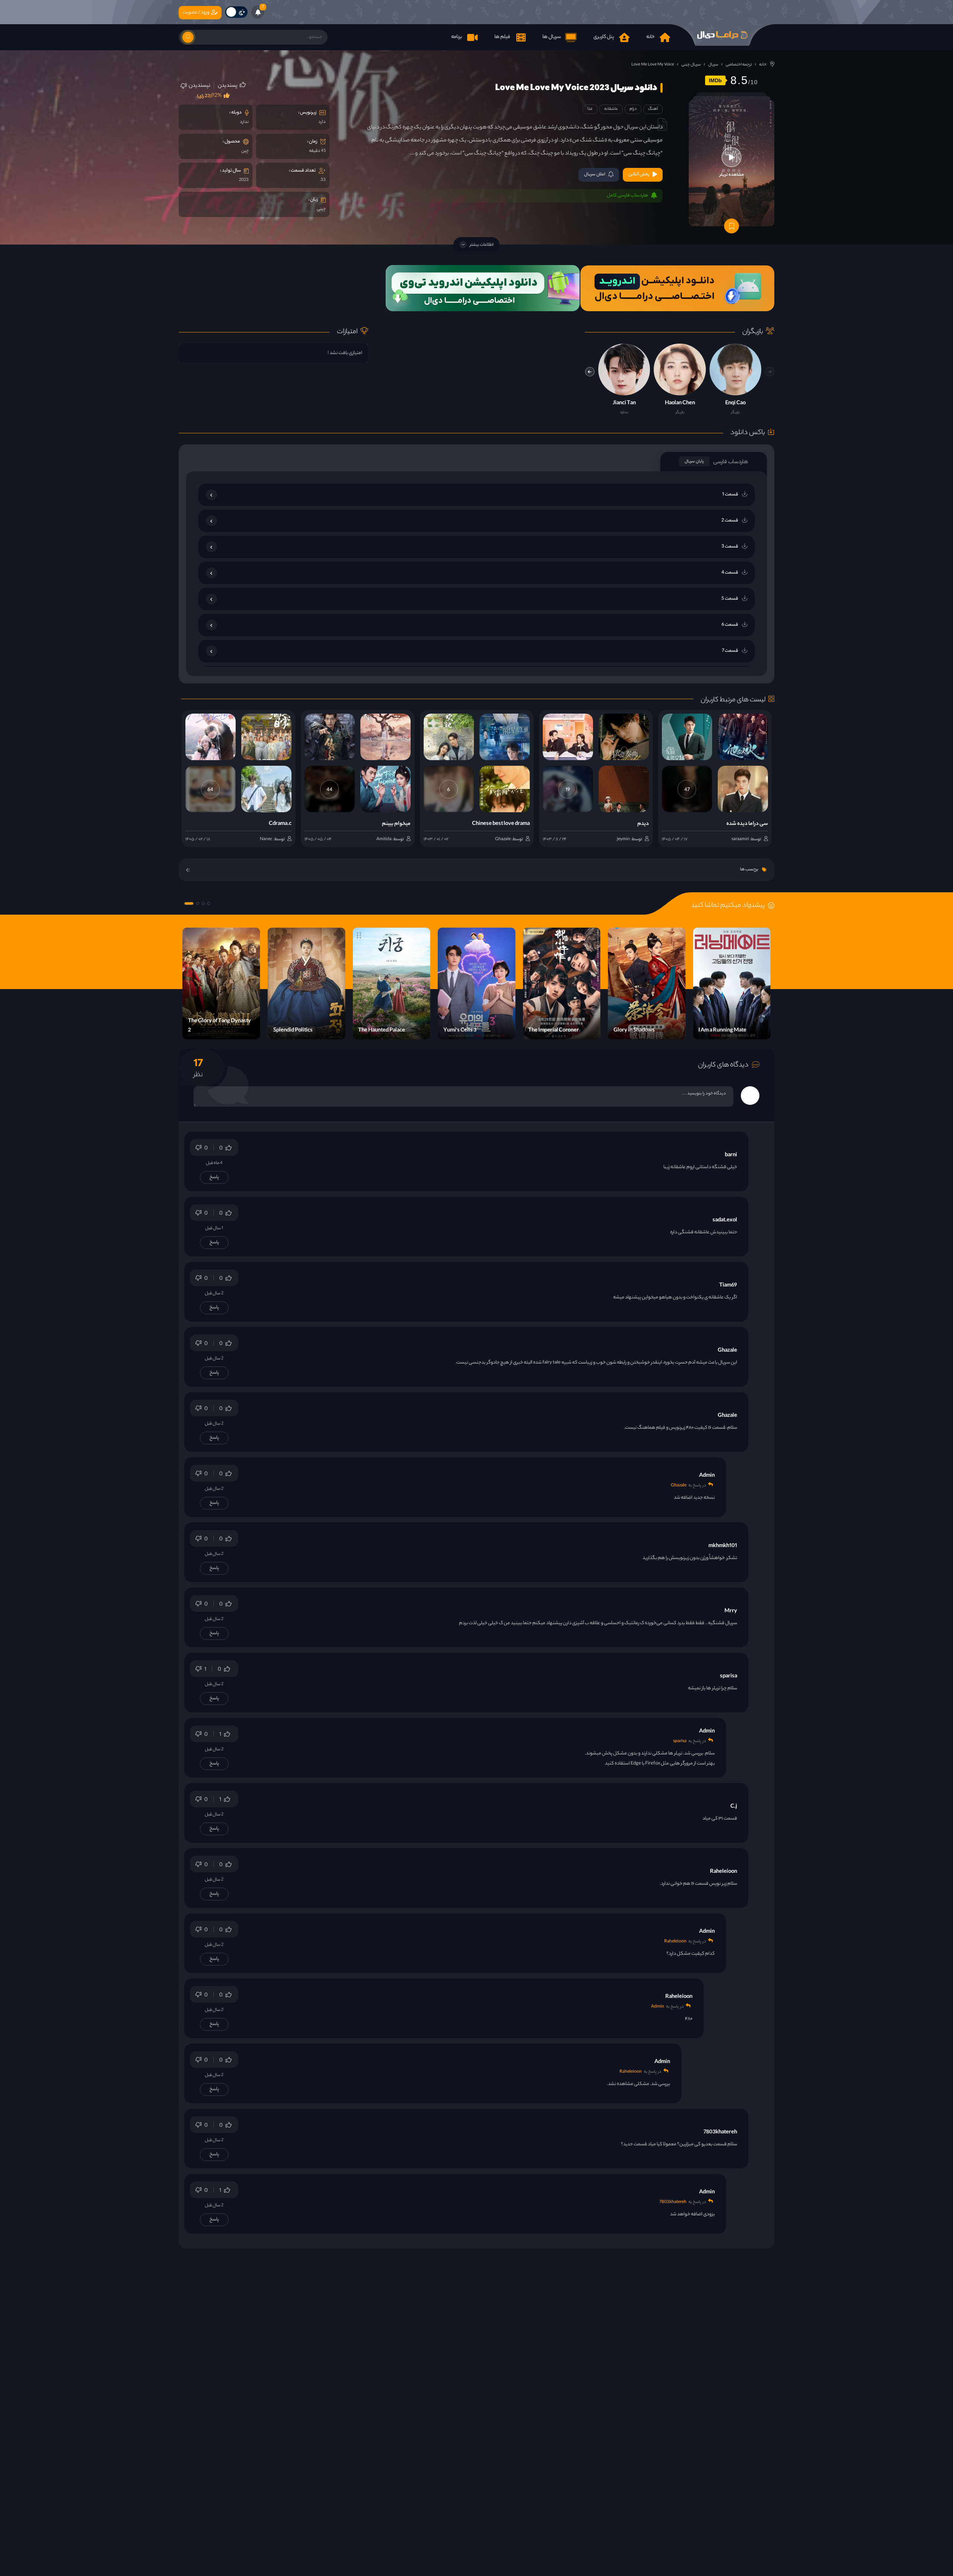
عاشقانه (611, 109)
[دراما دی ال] (722, 35)
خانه (763, 65)
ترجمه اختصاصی (739, 65)
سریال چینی (691, 65)
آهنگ (653, 109)
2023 (244, 180)
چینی (321, 209)
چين (245, 151)
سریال (713, 65)
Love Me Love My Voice (653, 65)
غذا (590, 109)
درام (633, 109)
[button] (590, 372)
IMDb (715, 80)
